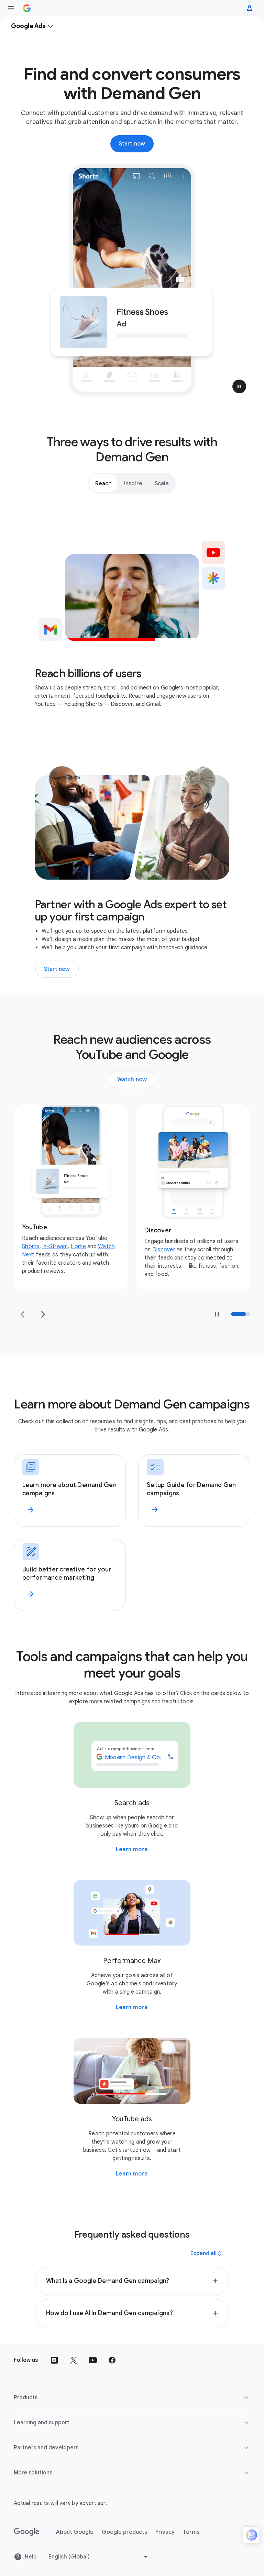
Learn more (132, 1849)
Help (31, 2557)
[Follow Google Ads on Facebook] (112, 2360)
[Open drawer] (11, 8)
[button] (239, 386)
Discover (41, 1250)
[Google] (27, 2532)
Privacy (165, 2532)
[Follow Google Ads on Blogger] (54, 2360)
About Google (75, 2532)
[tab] (104, 483)
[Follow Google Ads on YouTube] (93, 2360)
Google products (124, 2532)
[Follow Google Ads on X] (74, 2360)
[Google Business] (27, 8)
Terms (191, 2532)
